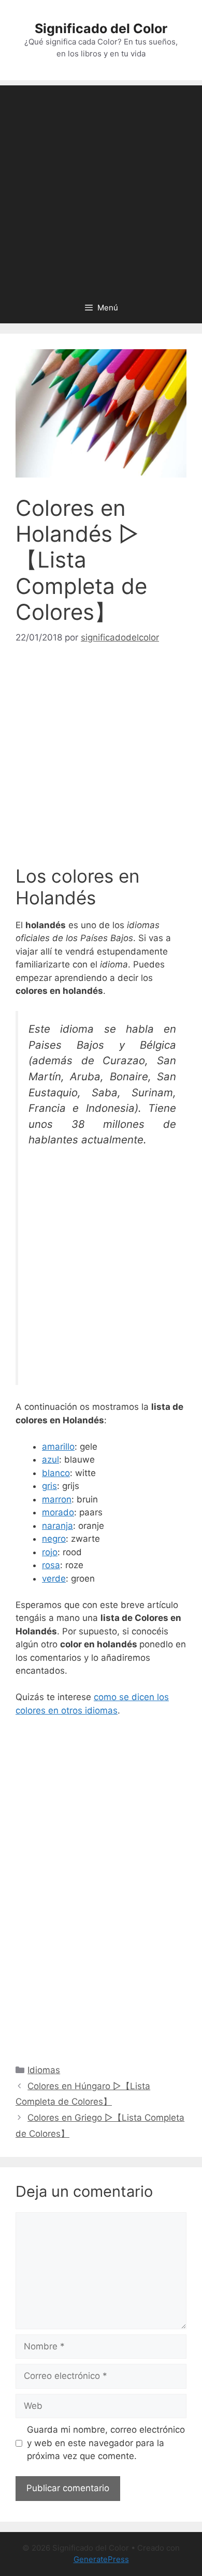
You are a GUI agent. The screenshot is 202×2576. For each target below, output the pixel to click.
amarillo (58, 1447)
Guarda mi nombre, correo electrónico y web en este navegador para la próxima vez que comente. (106, 2443)
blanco (56, 1473)
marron (57, 1499)
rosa (51, 1565)
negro (54, 1539)
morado (58, 1512)
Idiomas (44, 2070)
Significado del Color (101, 28)
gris (49, 1486)
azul (51, 1460)
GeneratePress (101, 2559)
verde (54, 1579)
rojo (50, 1552)
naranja (57, 1526)
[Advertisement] (101, 186)
